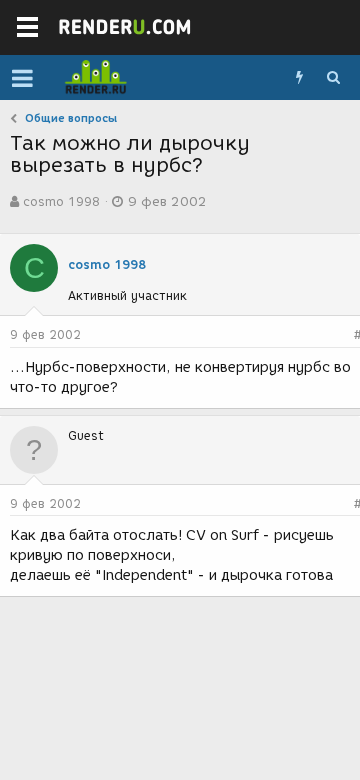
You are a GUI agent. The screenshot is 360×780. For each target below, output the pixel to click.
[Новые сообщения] (299, 78)
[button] (22, 78)
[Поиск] (333, 78)
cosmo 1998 (61, 201)
